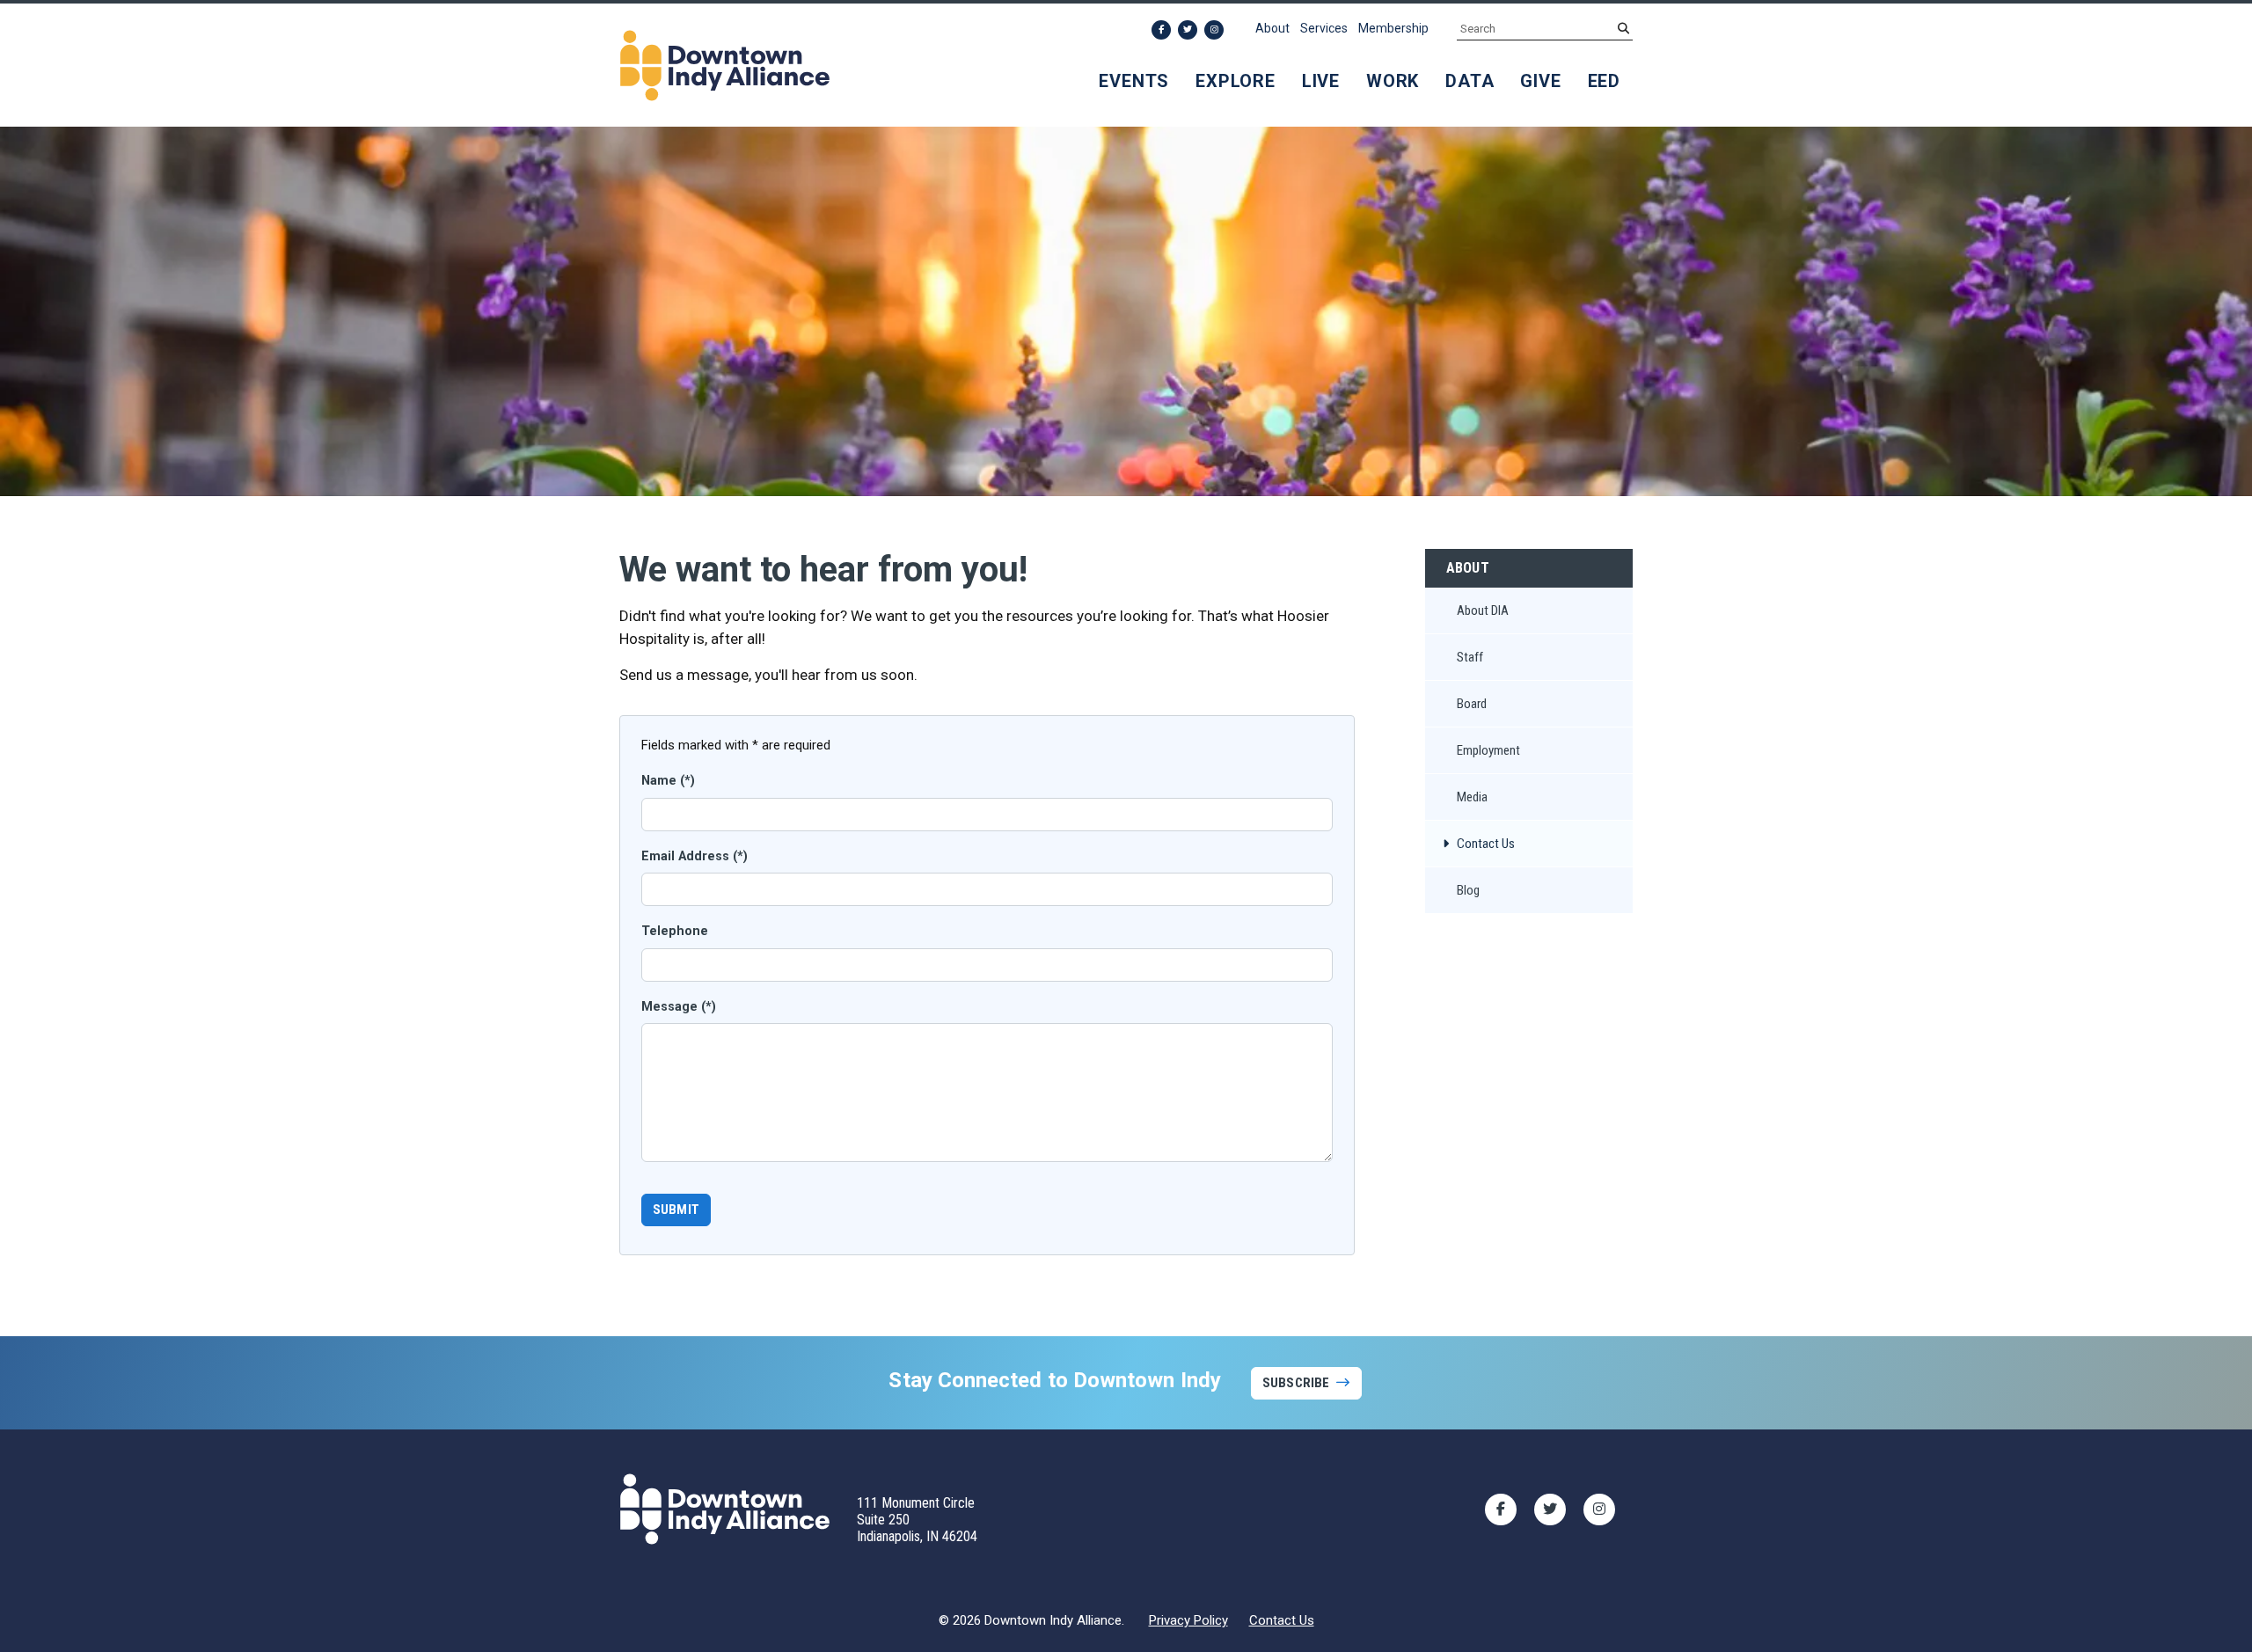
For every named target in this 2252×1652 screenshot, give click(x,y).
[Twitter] (1188, 30)
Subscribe (1296, 1383)
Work (1393, 81)
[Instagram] (1214, 30)
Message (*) (679, 1007)
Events (1134, 81)
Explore (1236, 81)
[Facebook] (1161, 30)
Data (1470, 81)
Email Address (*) (695, 856)
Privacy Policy (1188, 1620)
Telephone (675, 931)
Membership (1393, 28)
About (1272, 28)
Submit (676, 1210)
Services (1324, 28)
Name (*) (668, 781)
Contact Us (1282, 1620)
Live (1321, 81)
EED (1604, 81)
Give (1540, 81)
